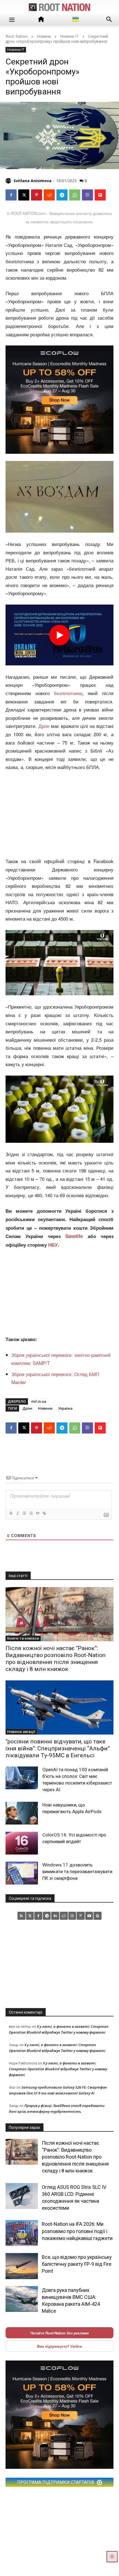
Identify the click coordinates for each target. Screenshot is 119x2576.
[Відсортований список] (24, 1513)
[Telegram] (62, 195)
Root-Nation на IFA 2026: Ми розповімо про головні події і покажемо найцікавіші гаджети (77, 2231)
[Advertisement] (59, 813)
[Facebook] (11, 195)
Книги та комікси (23, 1638)
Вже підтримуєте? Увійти (59, 2346)
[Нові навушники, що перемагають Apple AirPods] (22, 1813)
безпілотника (68, 693)
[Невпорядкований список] (31, 1513)
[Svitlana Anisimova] (9, 181)
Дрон (44, 726)
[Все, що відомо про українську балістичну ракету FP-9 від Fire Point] (22, 2266)
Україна (65, 1408)
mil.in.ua (39, 1401)
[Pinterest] (37, 195)
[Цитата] (37, 1513)
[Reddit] (64, 1916)
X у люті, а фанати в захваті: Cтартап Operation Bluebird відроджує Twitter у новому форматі (58, 2069)
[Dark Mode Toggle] (112, 2557)
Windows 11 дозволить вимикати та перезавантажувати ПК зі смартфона (77, 1871)
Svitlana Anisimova (33, 181)
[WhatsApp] (75, 195)
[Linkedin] (55, 1916)
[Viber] (87, 195)
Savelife (76, 1236)
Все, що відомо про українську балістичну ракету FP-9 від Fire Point (77, 2264)
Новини (44, 36)
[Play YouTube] (59, 635)
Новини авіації (21, 1731)
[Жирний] (11, 1513)
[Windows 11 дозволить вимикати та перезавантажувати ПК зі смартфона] (22, 1873)
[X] (24, 195)
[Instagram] (72, 1916)
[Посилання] (44, 1513)
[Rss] (21, 1916)
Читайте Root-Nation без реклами (59, 2333)
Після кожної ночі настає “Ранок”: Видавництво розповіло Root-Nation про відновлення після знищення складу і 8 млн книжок (55, 1659)
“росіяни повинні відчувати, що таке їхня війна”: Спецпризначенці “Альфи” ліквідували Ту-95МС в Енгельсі (58, 1748)
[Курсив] (17, 1513)
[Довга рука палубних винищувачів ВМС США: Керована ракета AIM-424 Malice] (22, 2299)
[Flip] (100, 195)
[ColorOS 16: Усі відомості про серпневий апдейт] (22, 1843)
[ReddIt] (49, 195)
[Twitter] (30, 1916)
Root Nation (17, 36)
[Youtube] (89, 1916)
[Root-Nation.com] (59, 7)
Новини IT (69, 36)
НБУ (53, 1245)
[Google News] (98, 1916)
